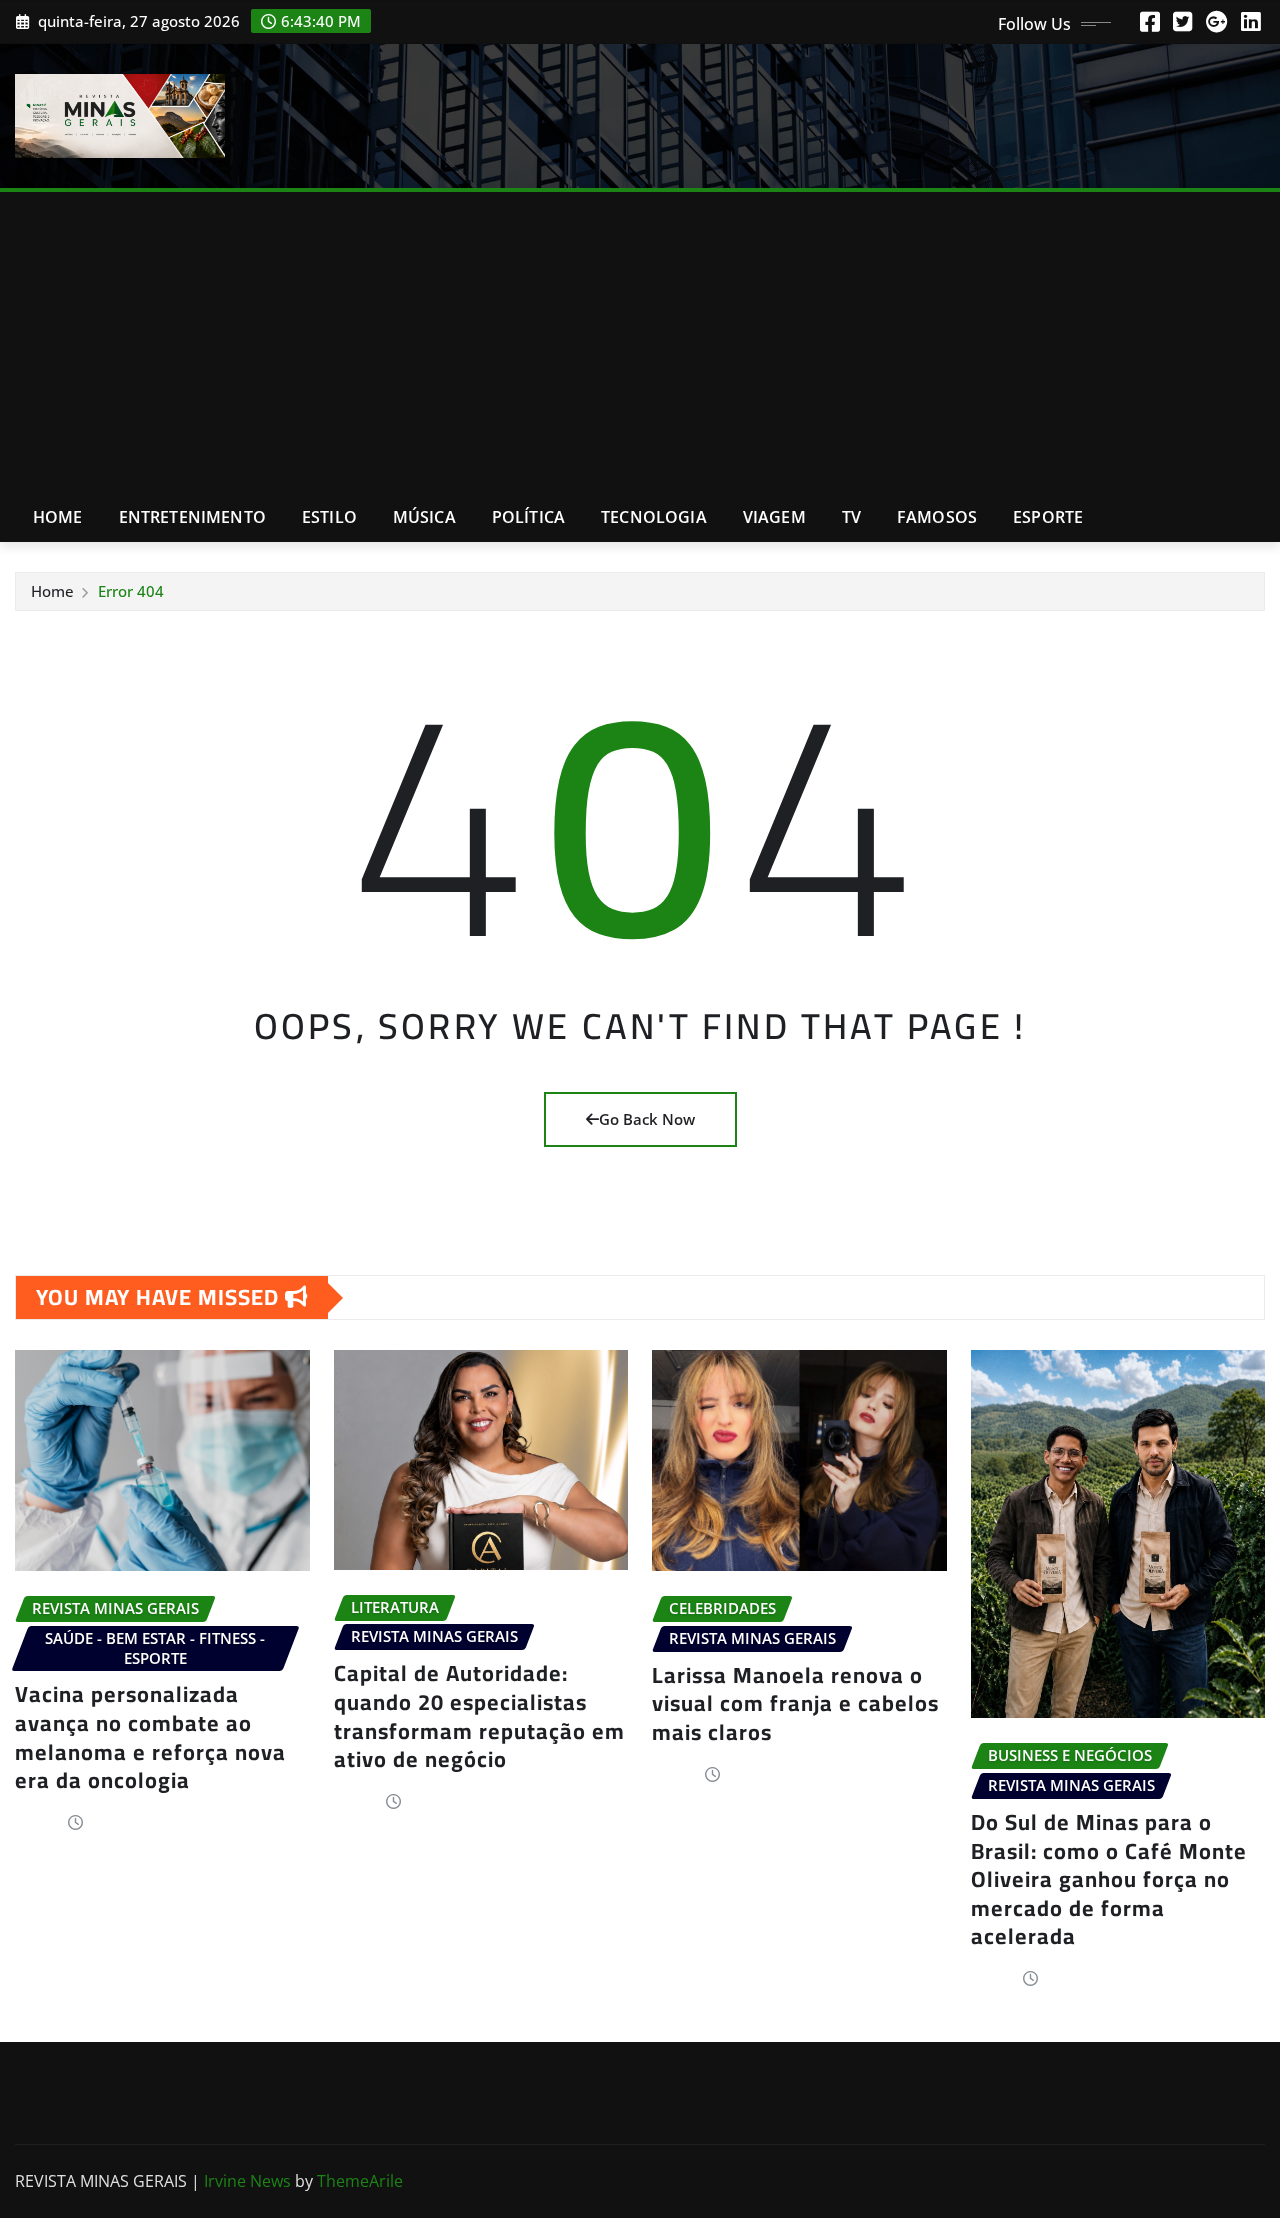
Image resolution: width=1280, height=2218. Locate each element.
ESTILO (329, 517)
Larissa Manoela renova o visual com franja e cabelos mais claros (795, 1703)
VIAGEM (774, 517)
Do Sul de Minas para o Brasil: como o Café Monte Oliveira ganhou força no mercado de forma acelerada (1109, 1879)
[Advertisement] (640, 343)
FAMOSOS (937, 517)
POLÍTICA (528, 517)
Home (58, 517)
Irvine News (247, 2181)
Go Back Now (647, 1119)
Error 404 (131, 591)
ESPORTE (1048, 517)
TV (851, 517)
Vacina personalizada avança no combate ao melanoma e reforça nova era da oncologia (150, 1737)
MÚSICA (424, 517)
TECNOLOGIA (654, 517)
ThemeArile (360, 2181)
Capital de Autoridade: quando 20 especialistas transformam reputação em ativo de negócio (479, 1716)
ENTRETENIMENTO (192, 517)
